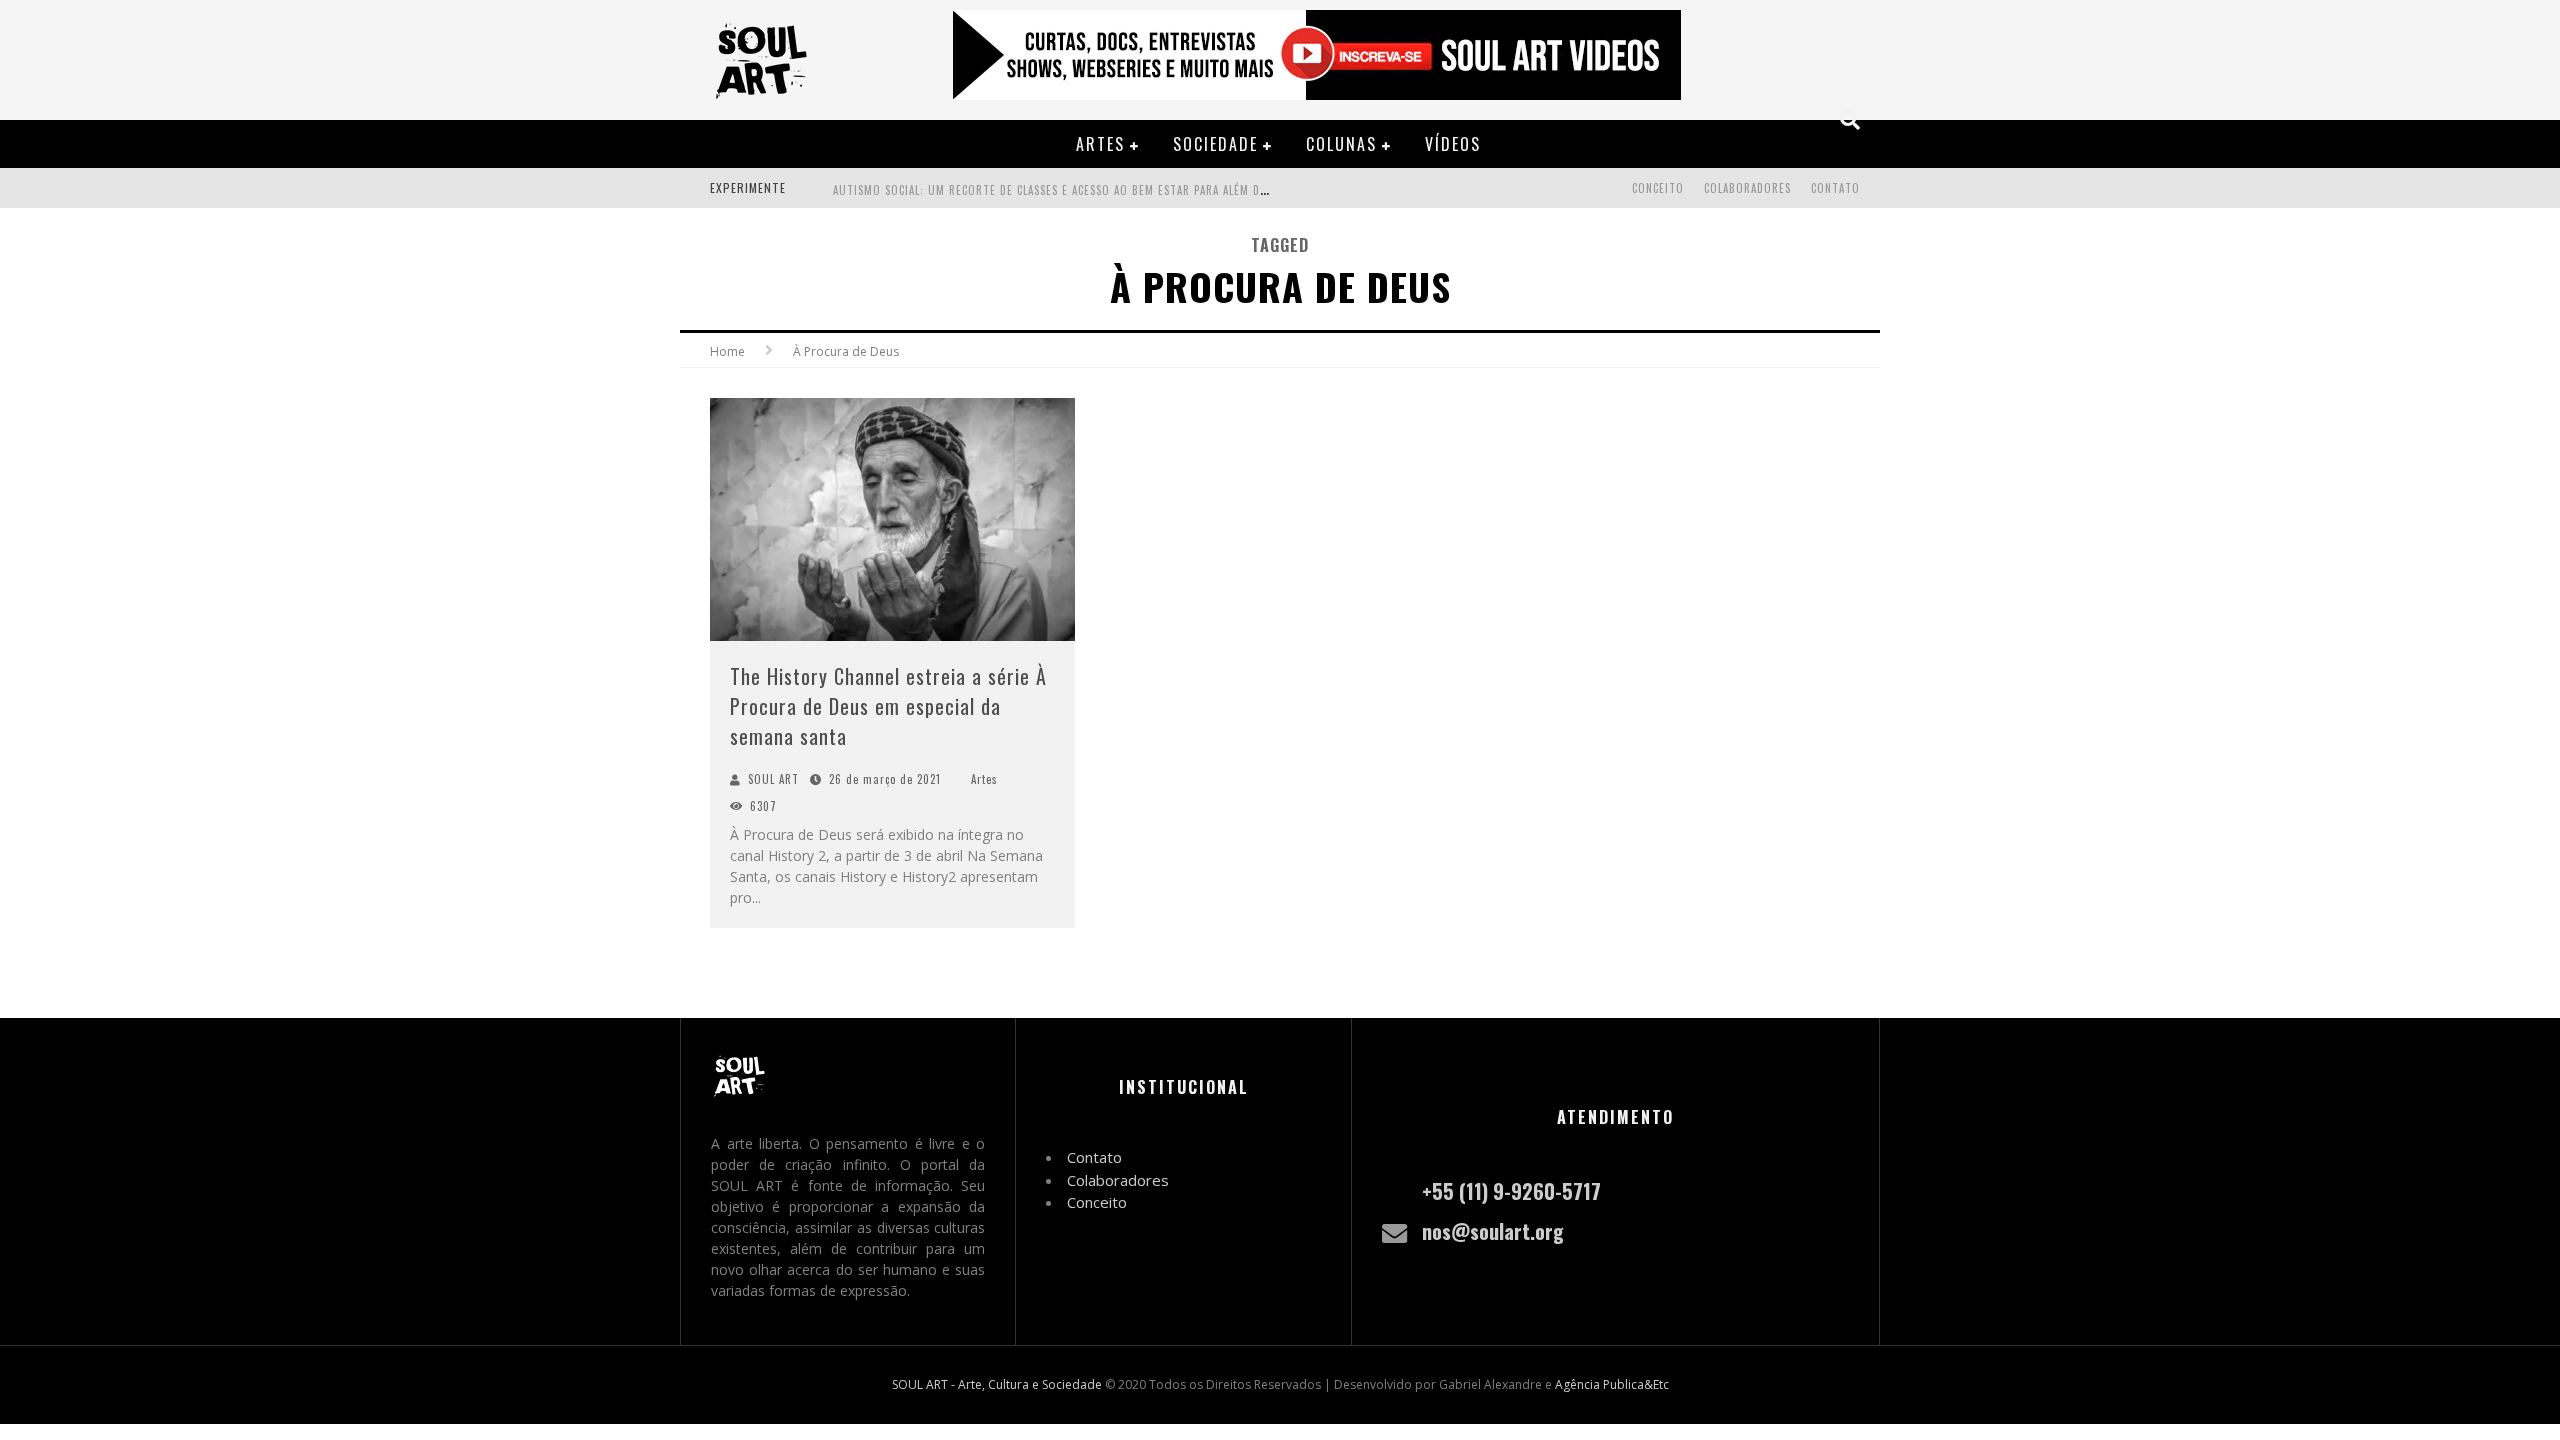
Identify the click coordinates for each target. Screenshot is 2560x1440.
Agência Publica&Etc (1612, 1384)
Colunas (1341, 144)
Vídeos (1453, 144)
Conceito (1658, 188)
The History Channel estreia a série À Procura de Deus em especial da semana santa (888, 706)
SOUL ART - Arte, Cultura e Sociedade (997, 1384)
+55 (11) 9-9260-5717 (1511, 1191)
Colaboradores (1747, 188)
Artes (1100, 144)
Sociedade (1215, 144)
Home (727, 351)
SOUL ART (773, 779)
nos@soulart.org (1493, 1231)
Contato (1835, 188)
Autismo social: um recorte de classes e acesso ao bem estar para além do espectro (1078, 190)
